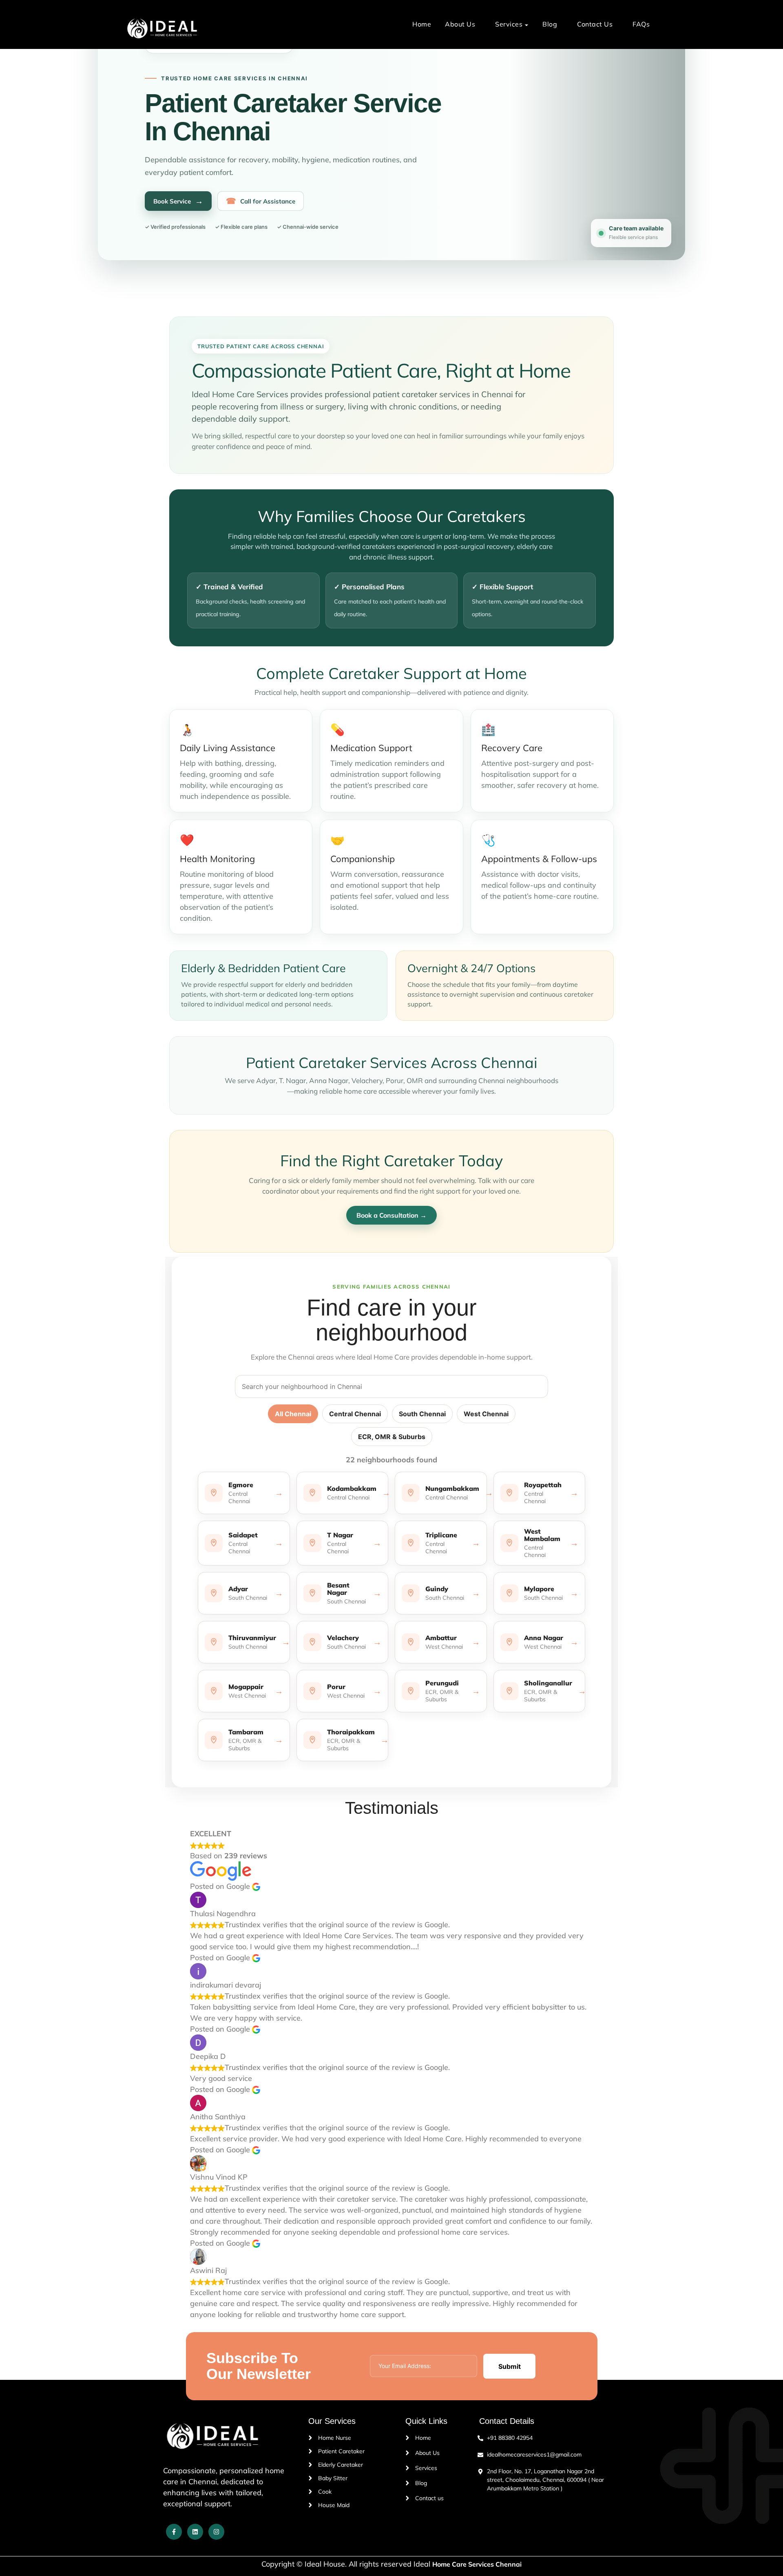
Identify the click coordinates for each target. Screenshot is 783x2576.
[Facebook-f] (174, 2532)
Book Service (178, 201)
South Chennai (422, 1414)
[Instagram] (216, 2532)
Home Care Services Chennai (477, 2564)
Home (422, 24)
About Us (460, 24)
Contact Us (595, 24)
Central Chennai (355, 1414)
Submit (510, 2366)
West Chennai (486, 1414)
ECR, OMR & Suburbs (392, 1437)
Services (509, 24)
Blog (550, 24)
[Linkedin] (195, 2532)
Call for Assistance (261, 201)
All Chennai (293, 1414)
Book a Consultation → (391, 1215)
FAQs (641, 24)
